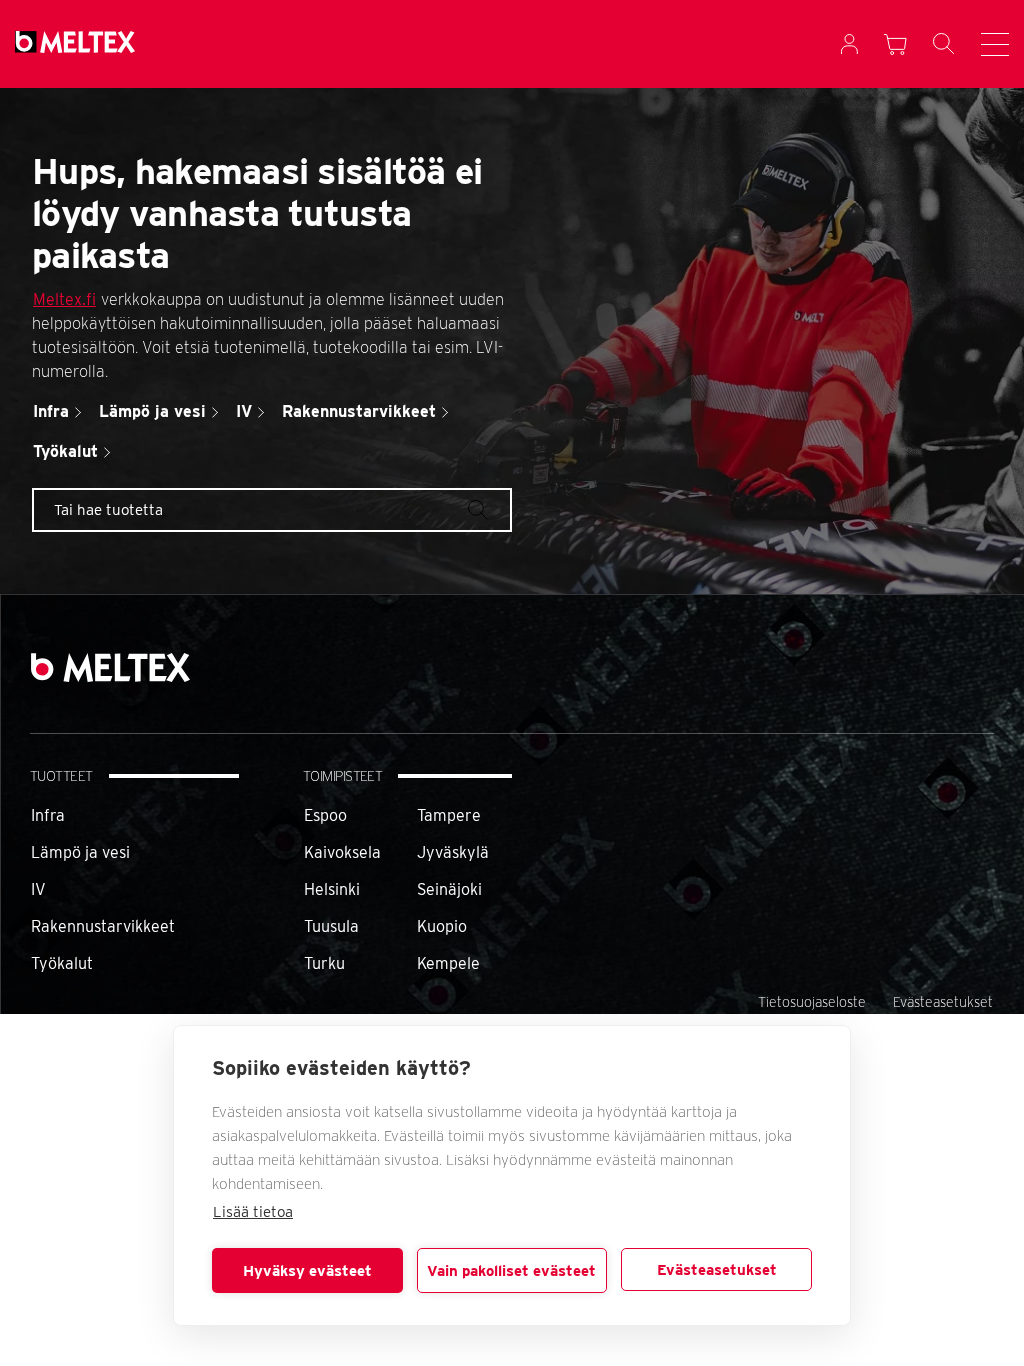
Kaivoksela (342, 852)
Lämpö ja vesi (80, 852)
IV (38, 889)
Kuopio (442, 926)
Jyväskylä (453, 852)
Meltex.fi (64, 299)
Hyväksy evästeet (307, 1271)
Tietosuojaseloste (812, 1002)
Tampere (449, 815)
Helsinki (332, 889)
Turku (324, 963)
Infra (48, 815)
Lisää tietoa (253, 1212)
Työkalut (62, 963)
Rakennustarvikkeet (103, 926)
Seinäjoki (449, 889)
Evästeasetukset (717, 1270)
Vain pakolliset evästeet (511, 1271)
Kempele (448, 963)
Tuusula (331, 926)
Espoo (325, 815)
